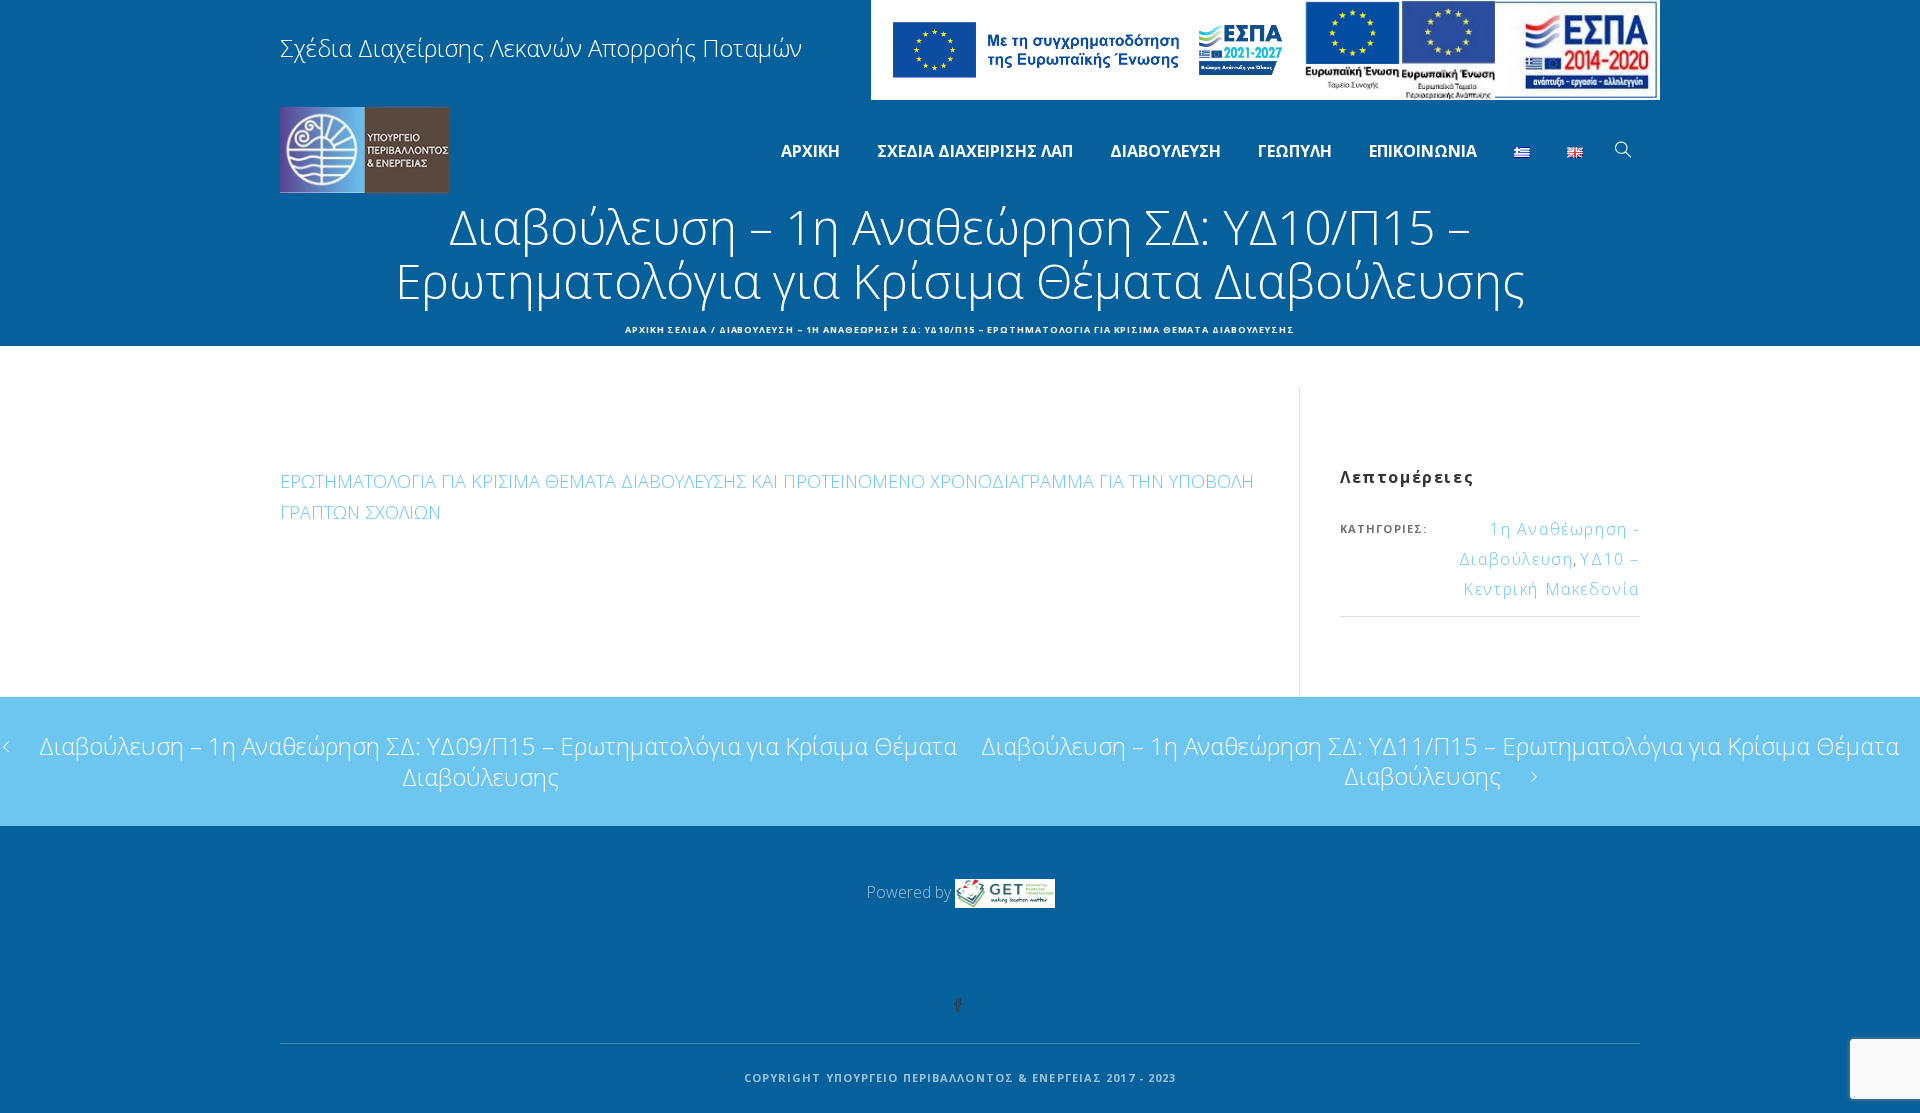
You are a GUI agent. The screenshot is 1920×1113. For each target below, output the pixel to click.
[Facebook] (958, 1006)
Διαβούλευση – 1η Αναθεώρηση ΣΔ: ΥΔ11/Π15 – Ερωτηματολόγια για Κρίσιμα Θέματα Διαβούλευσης (1440, 760)
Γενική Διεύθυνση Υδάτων (755, 955)
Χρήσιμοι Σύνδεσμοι (964, 955)
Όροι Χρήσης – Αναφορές (1169, 955)
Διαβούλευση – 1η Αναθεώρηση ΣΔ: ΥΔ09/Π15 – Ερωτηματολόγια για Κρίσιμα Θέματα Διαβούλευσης (498, 761)
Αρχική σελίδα (666, 329)
